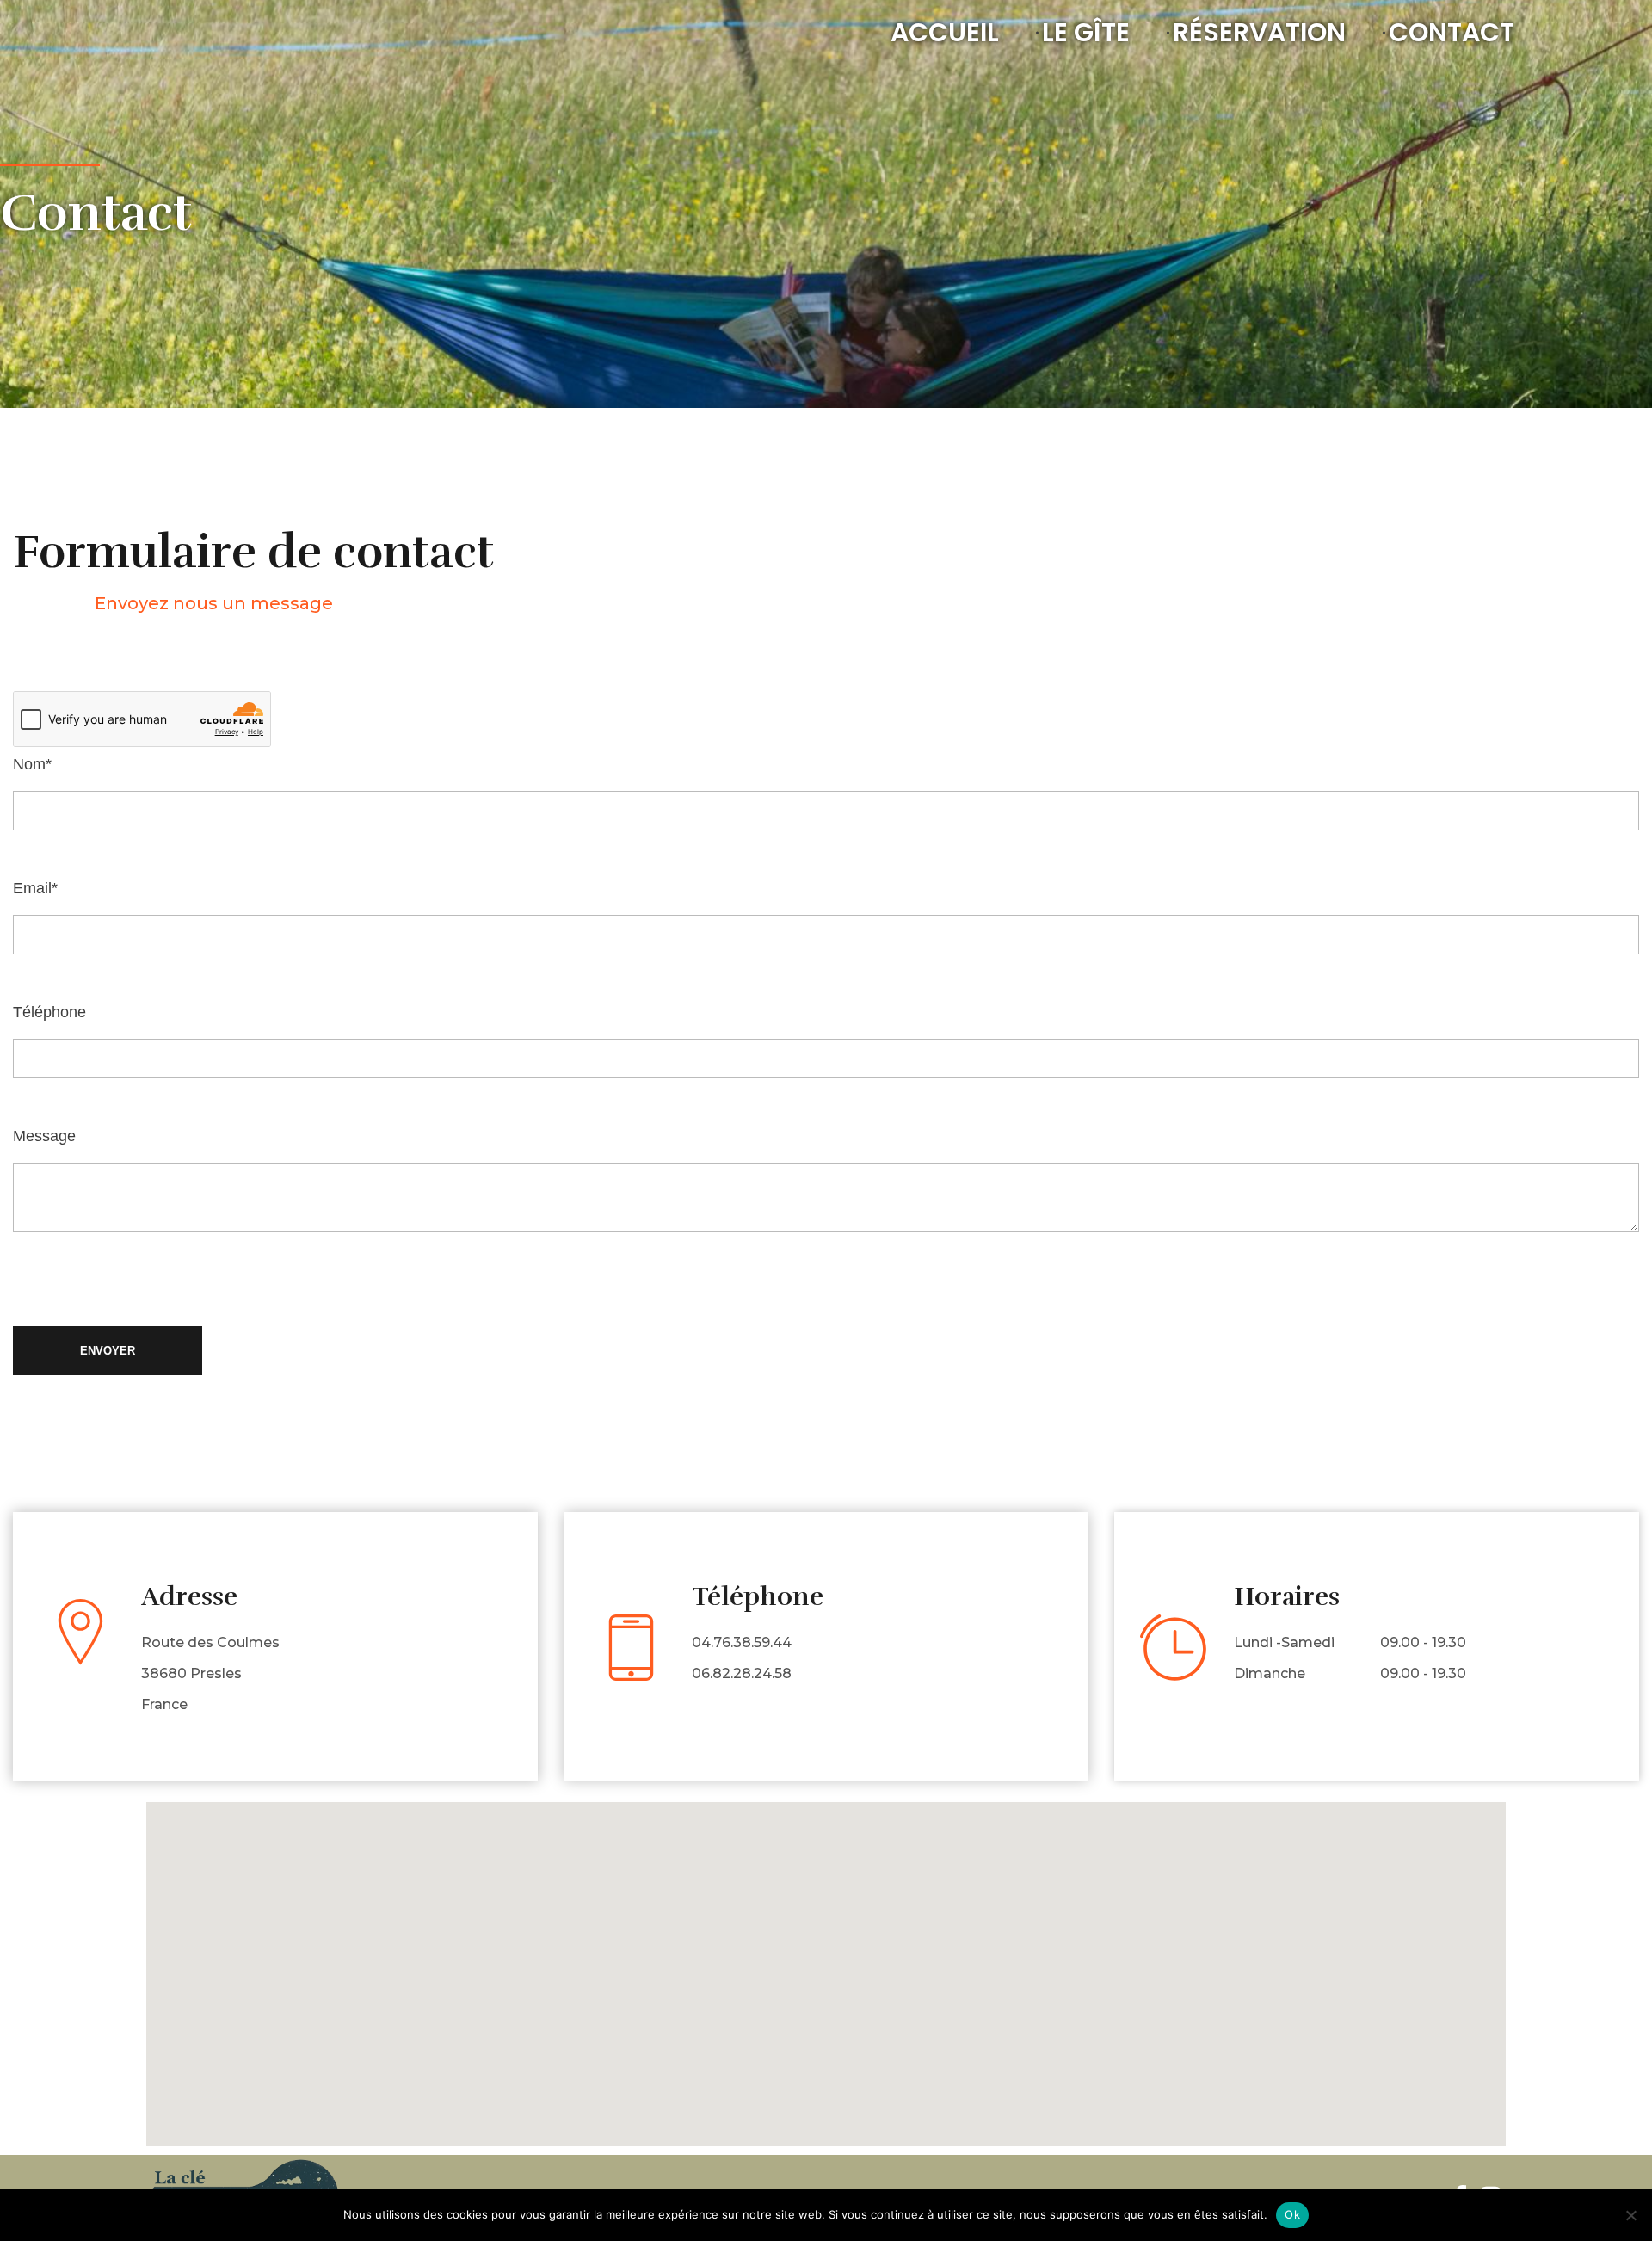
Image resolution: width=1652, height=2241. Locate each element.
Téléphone (49, 1012)
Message (44, 1136)
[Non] (1630, 2215)
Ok (1292, 2214)
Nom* (32, 764)
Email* (35, 888)
